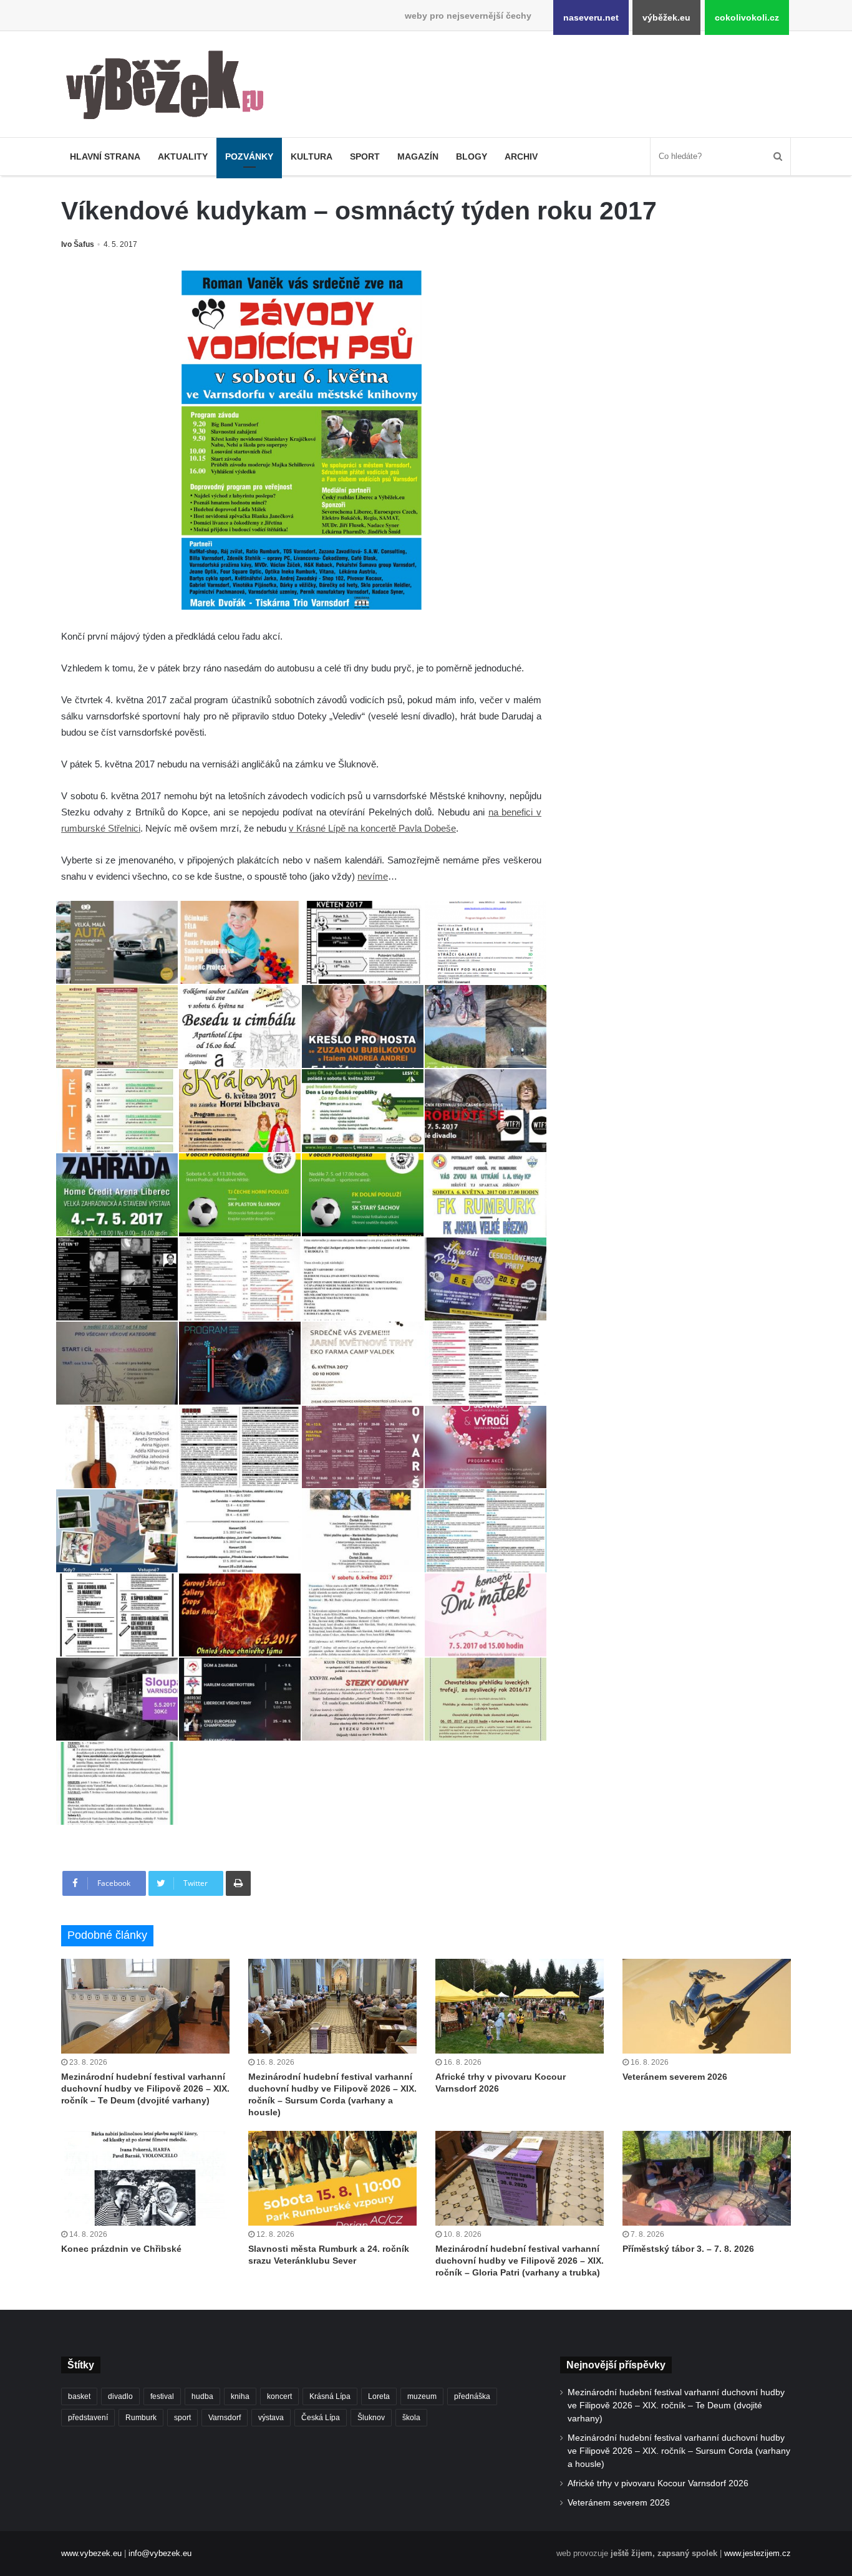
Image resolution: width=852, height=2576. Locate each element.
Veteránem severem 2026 (675, 2077)
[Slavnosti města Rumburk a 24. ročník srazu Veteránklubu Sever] (332, 2178)
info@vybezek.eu (160, 2553)
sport (182, 2418)
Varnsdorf (225, 2418)
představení (88, 2418)
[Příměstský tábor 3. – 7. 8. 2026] (707, 2178)
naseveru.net (591, 17)
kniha (240, 2396)
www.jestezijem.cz (758, 2553)
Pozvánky (249, 156)
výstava (271, 2418)
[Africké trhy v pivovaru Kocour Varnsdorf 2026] (520, 2006)
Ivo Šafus (78, 244)
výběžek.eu (666, 17)
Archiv (521, 156)
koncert (279, 2396)
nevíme (373, 876)
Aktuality (183, 156)
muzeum (422, 2396)
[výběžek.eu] (170, 87)
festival (162, 2396)
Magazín (418, 156)
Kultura (312, 156)
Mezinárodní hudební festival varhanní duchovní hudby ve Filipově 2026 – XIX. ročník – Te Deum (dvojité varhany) (145, 2088)
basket (79, 2396)
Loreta (379, 2396)
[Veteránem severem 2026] (707, 2006)
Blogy (472, 156)
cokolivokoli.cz (747, 17)
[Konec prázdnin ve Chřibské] (145, 2178)
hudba (202, 2396)
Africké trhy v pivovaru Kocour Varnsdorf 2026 (658, 2483)
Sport (365, 156)
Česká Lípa (321, 2418)
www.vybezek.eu (91, 2553)
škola (411, 2418)
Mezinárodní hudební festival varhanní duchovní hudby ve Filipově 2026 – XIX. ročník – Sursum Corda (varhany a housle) (679, 2451)
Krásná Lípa (330, 2396)
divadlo (120, 2396)
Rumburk (141, 2418)
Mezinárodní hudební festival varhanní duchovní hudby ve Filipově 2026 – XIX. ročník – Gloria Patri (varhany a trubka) (520, 2261)
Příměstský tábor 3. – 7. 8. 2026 (688, 2249)
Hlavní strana (105, 156)
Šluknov (371, 2418)
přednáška (472, 2396)
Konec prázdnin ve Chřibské (121, 2249)
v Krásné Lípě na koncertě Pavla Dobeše (372, 828)
